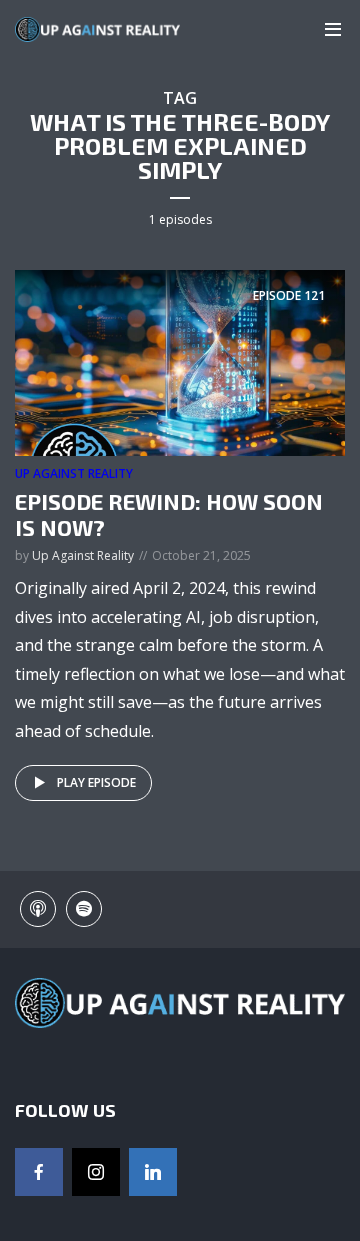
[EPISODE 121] (180, 361)
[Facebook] (39, 1172)
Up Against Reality (74, 473)
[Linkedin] (153, 1172)
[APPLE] (38, 909)
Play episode (96, 782)
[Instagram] (96, 1172)
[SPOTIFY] (84, 909)
